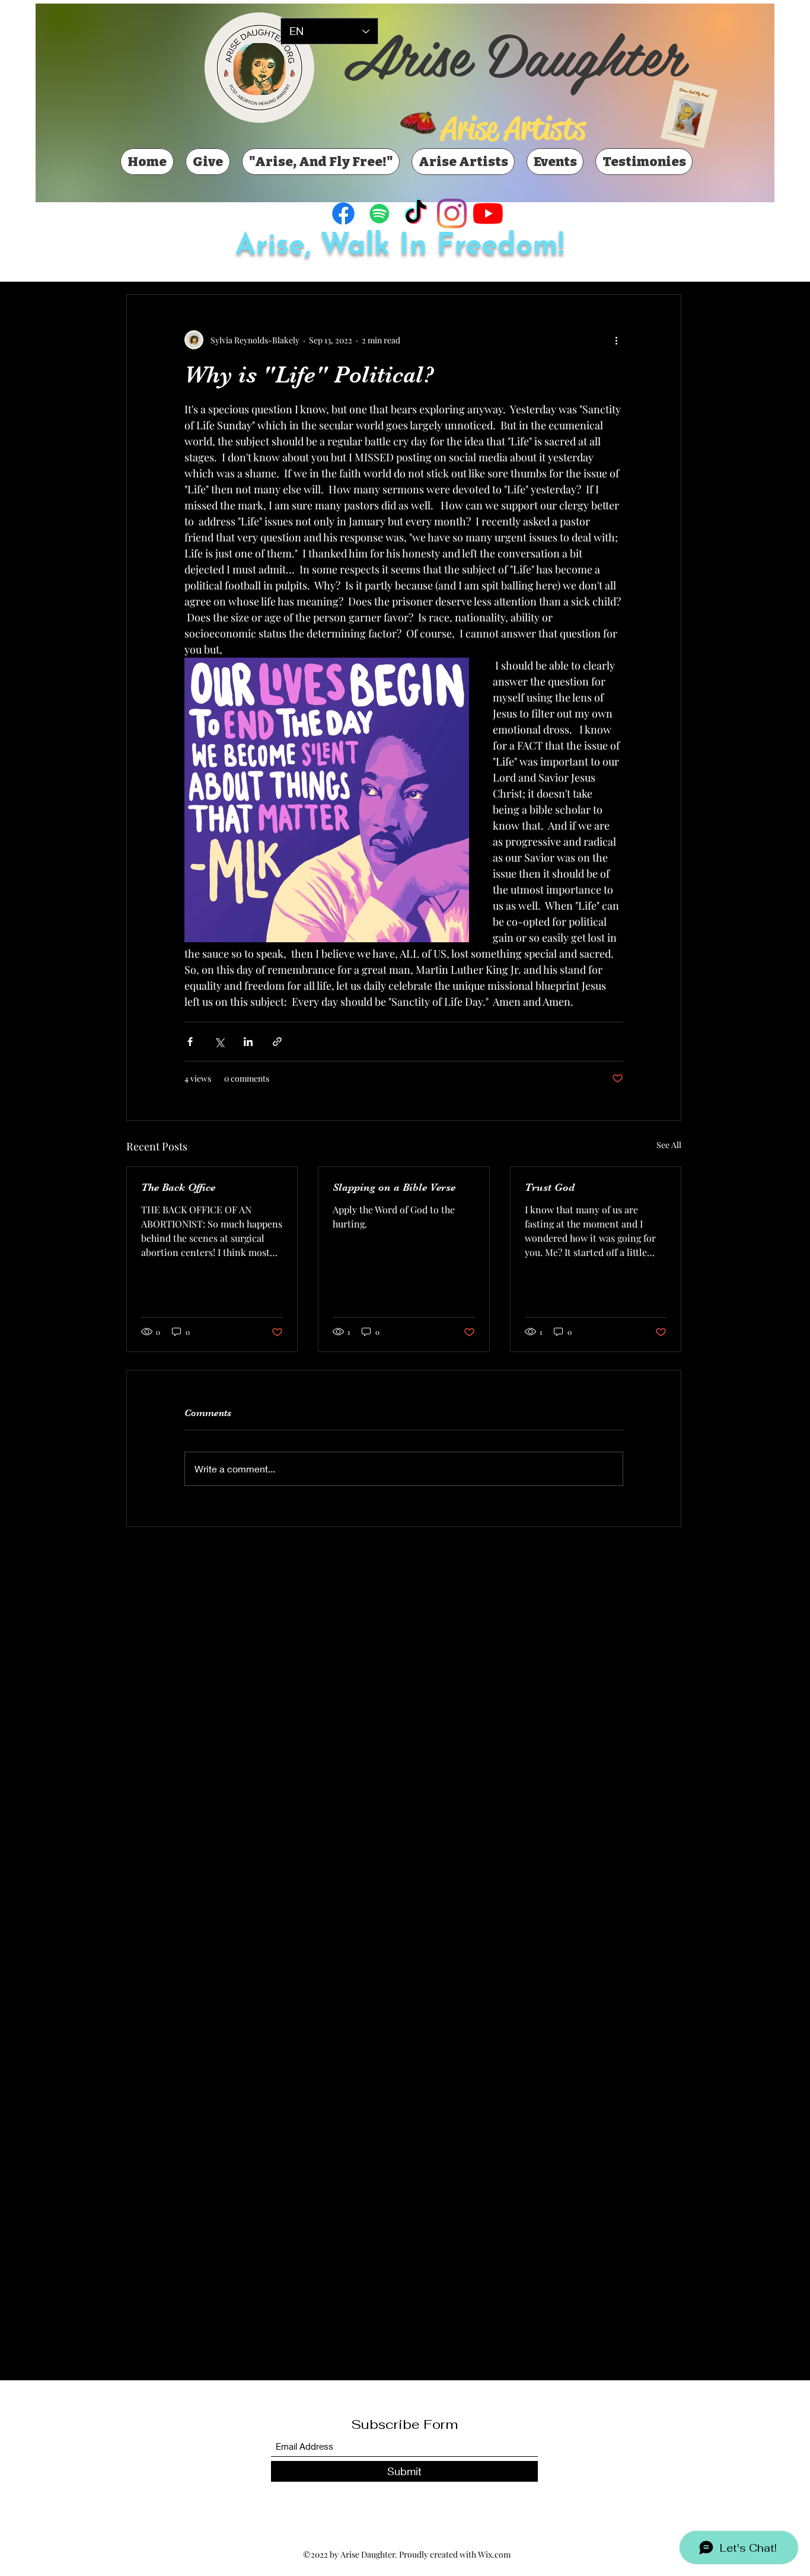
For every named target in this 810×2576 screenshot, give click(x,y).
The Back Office (178, 1187)
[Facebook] (343, 213)
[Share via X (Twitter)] (219, 1042)
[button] (327, 800)
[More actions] (616, 340)
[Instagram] (452, 213)
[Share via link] (277, 1042)
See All (669, 1145)
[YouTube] (488, 213)
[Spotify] (380, 213)
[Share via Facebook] (190, 1042)
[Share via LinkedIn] (248, 1042)
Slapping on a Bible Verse (394, 1187)
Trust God (550, 1187)
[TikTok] (416, 213)
